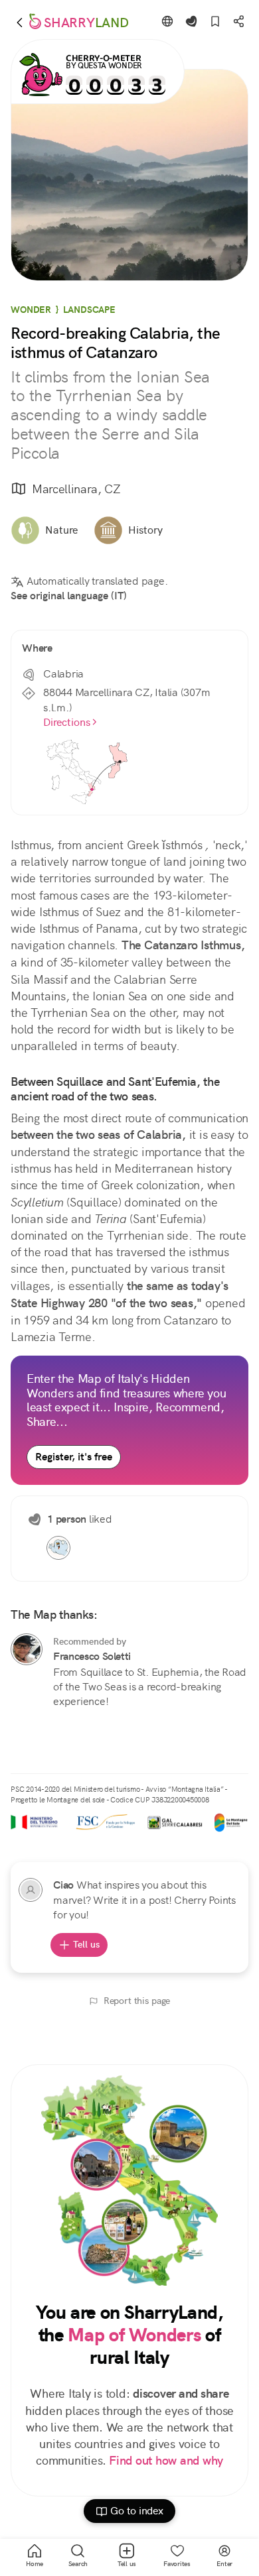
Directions (67, 722)
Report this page (137, 2001)
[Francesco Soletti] (27, 1649)
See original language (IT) (69, 596)
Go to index (136, 2511)
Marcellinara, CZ (76, 489)
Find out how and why (166, 2461)
